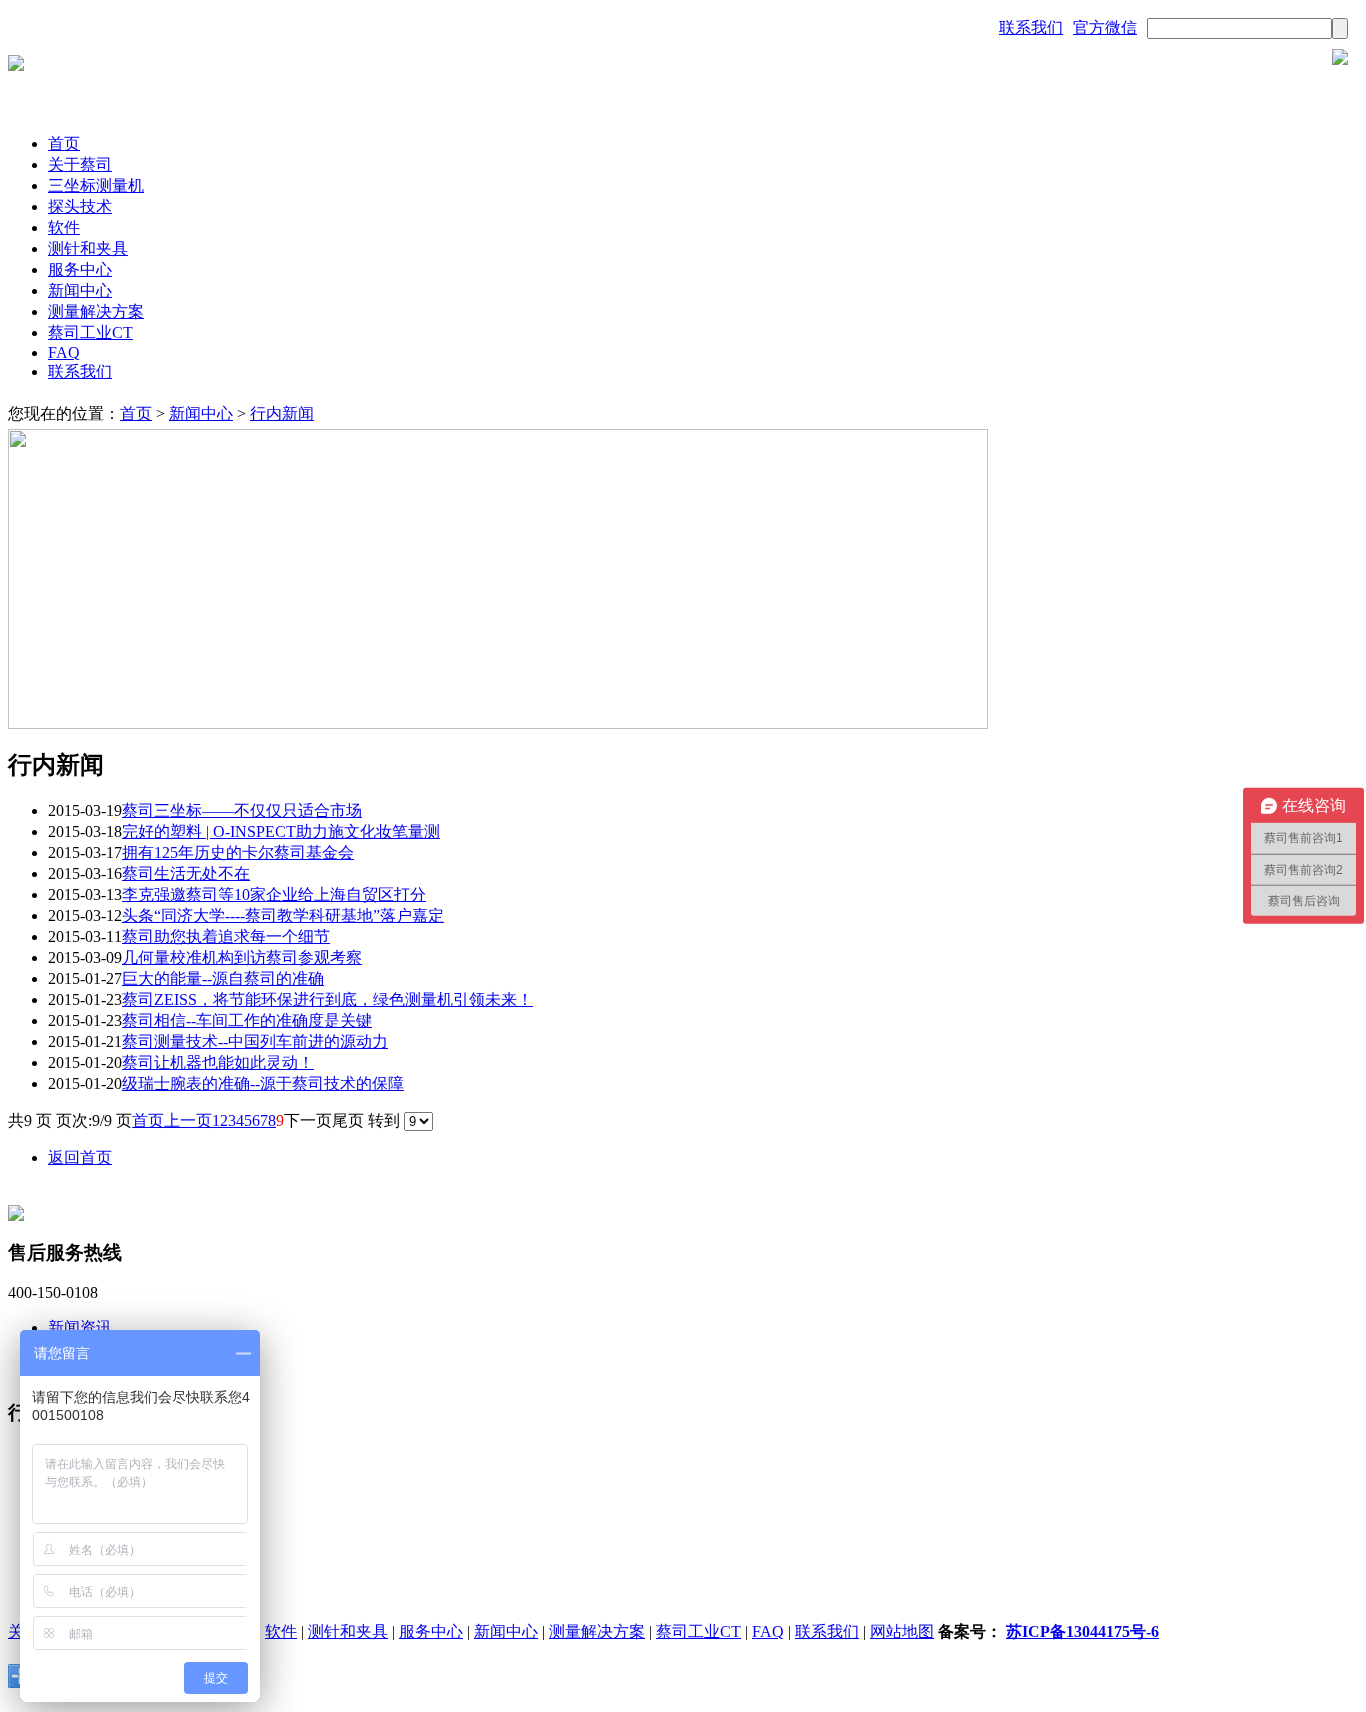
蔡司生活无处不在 (186, 873)
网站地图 (902, 1631)
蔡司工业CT (90, 332)
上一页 (188, 1120)
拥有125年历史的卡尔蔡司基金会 (238, 852)
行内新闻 (282, 413)
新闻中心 (80, 290)
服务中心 (80, 269)
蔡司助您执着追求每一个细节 (226, 936)
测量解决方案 (96, 311)
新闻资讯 (80, 1327)
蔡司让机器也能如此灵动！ (218, 1062)
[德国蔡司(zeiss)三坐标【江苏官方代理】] (16, 65)
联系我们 (1031, 27)
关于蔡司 (80, 164)
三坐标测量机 (96, 185)
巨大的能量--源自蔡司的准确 (223, 978)
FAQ (64, 352)
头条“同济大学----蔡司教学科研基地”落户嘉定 (283, 915)
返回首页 (80, 1157)
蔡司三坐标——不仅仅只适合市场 (242, 810)
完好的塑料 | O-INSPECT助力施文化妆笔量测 (281, 831)
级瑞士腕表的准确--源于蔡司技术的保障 (263, 1083)
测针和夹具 (88, 248)
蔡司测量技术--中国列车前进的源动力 (255, 1041)
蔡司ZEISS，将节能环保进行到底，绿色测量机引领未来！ (327, 999)
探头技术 (80, 206)
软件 (64, 227)
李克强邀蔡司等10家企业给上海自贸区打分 (274, 894)
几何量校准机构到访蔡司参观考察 (242, 957)
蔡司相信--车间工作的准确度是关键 (247, 1020)
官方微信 (1105, 27)
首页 (64, 143)
